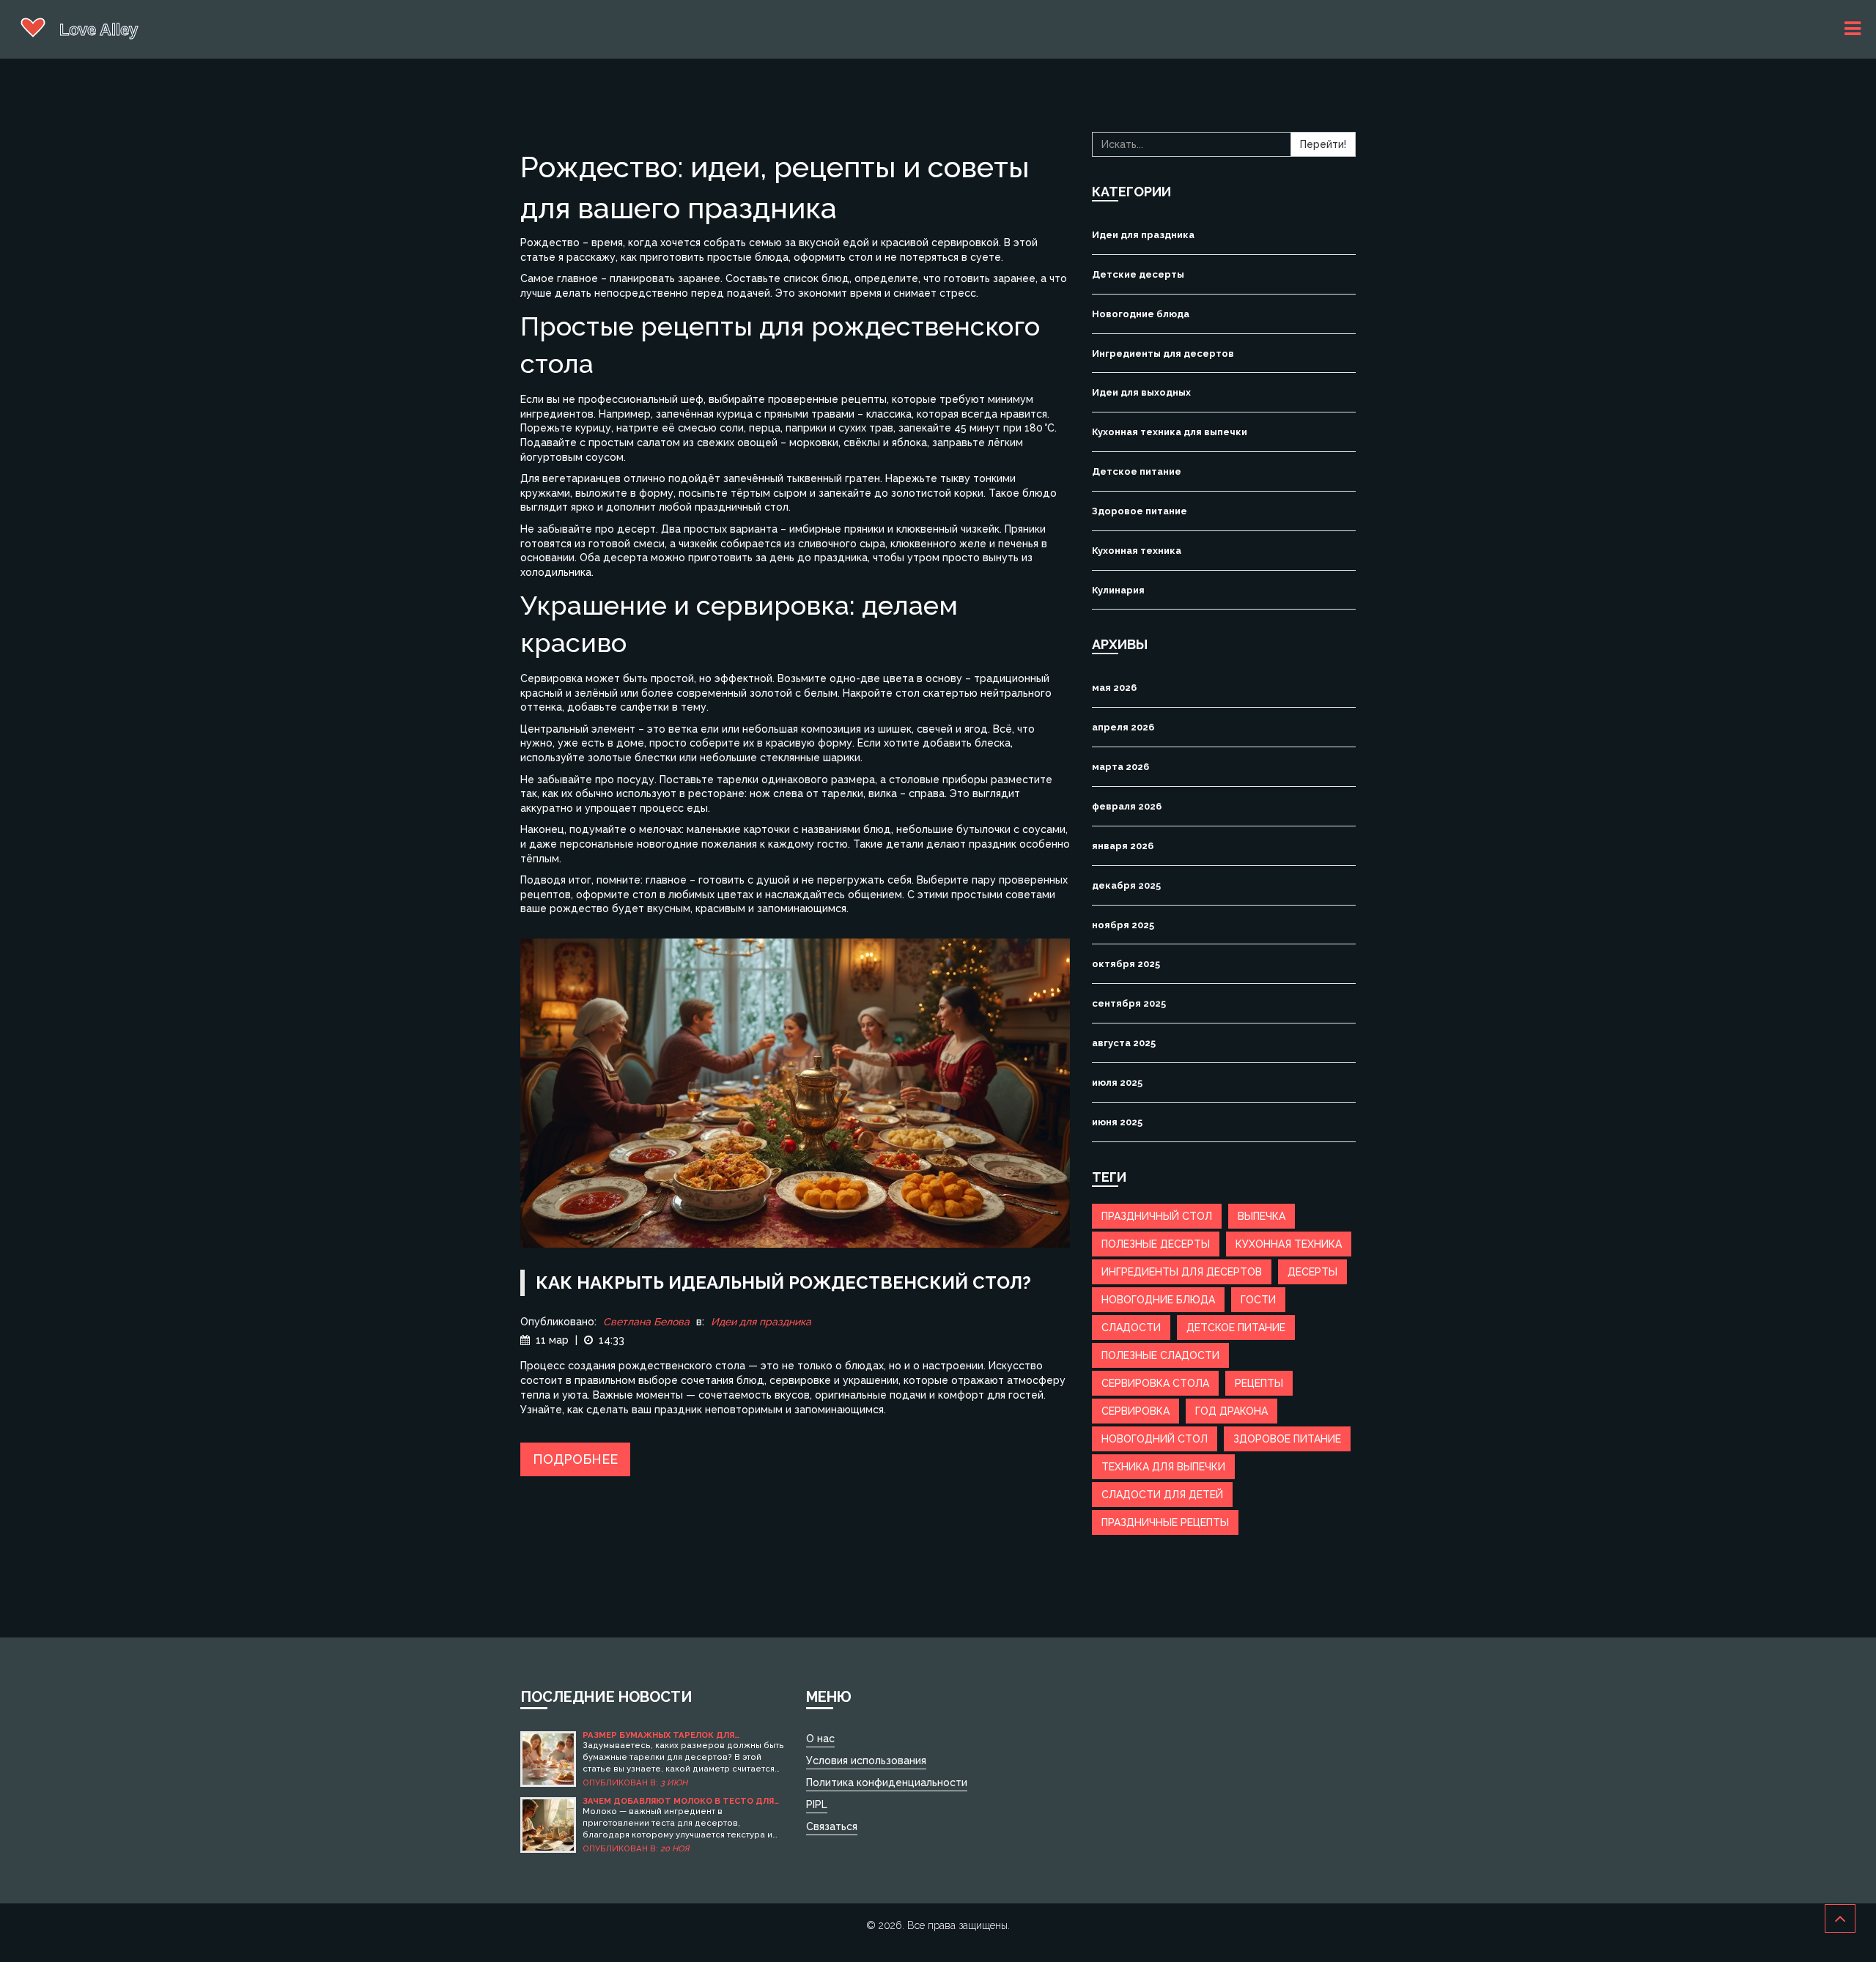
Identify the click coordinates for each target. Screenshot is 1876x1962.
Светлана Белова (646, 1322)
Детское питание (1137, 471)
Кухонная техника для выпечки (1170, 432)
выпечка (1262, 1216)
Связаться (832, 1826)
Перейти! (1323, 144)
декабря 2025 (1126, 885)
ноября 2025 (1123, 925)
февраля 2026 (1127, 806)
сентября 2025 (1129, 1003)
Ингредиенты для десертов (1163, 353)
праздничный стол (1157, 1216)
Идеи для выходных (1141, 392)
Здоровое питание (1140, 511)
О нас (820, 1739)
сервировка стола (1155, 1383)
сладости (1131, 1328)
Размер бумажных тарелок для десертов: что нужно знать (658, 1735)
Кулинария (1118, 590)
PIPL (817, 1804)
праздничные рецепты (1165, 1522)
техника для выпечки (1163, 1467)
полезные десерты (1156, 1244)
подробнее (575, 1459)
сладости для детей (1162, 1495)
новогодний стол (1155, 1439)
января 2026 (1123, 846)
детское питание (1236, 1328)
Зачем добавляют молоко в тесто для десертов (678, 1801)
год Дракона (1231, 1411)
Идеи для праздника (761, 1322)
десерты (1312, 1272)
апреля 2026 (1123, 727)
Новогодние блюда (1141, 314)
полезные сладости (1160, 1355)
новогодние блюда (1158, 1300)
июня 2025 (1117, 1122)
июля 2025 (1117, 1082)
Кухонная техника (1137, 551)
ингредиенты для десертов (1182, 1272)
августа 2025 (1124, 1043)
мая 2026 (1114, 688)
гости (1258, 1300)
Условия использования (866, 1761)
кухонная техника (1289, 1244)
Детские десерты (1138, 274)
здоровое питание (1287, 1439)
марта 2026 (1120, 767)
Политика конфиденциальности (887, 1783)
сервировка (1135, 1411)
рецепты (1259, 1383)
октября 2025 (1126, 964)
